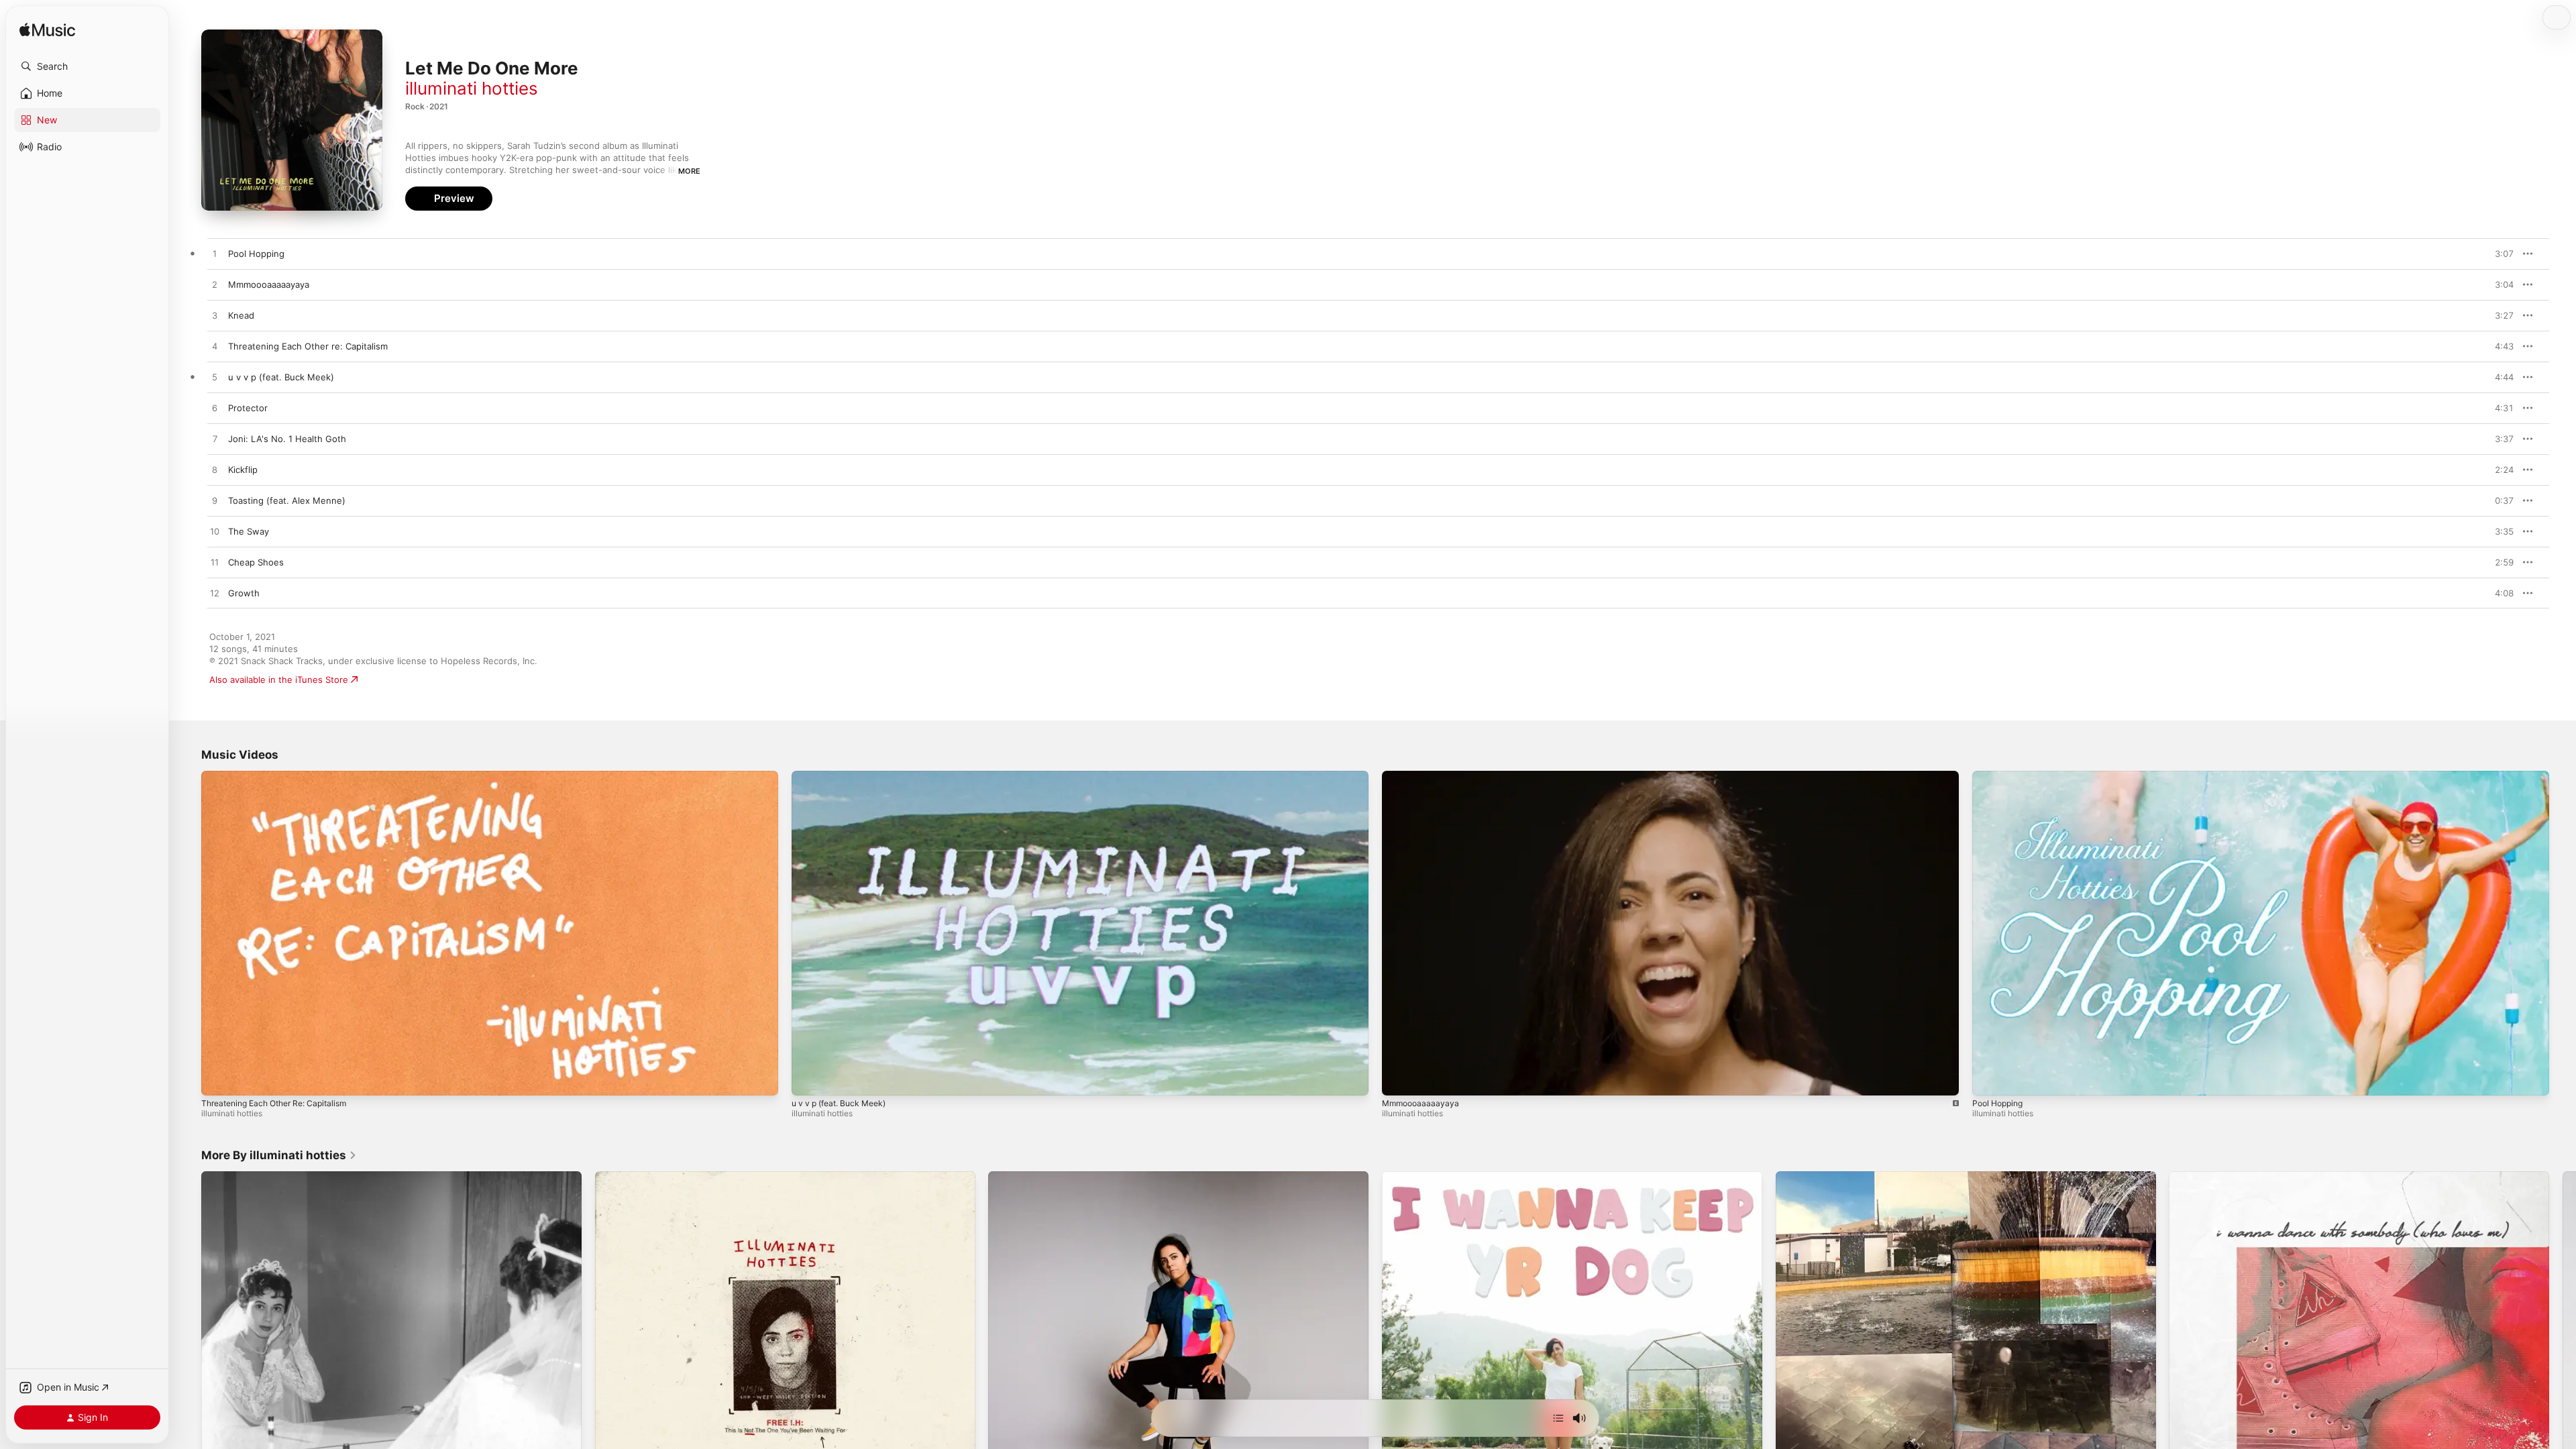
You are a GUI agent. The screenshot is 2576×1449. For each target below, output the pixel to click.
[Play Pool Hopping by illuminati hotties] (215, 254)
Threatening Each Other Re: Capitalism (274, 1103)
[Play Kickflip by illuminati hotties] (215, 470)
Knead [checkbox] (241, 315)
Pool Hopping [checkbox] (256, 254)
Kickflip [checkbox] (243, 470)
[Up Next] (1558, 1418)
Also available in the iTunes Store (279, 680)
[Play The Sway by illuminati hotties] (215, 532)
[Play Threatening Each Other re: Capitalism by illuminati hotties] (215, 347)
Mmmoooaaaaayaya (1420, 1103)
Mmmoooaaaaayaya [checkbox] (269, 284)
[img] (47, 31)
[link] (279, 1155)
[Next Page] (2563, 1362)
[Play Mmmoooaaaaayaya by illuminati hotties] (215, 285)
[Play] (218, 1079)
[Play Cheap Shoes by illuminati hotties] (215, 563)
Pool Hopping (1997, 1103)
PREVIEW (2499, 254)
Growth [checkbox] (244, 593)
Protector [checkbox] (248, 408)
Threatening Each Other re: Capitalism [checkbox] (308, 346)
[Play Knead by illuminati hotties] (215, 316)
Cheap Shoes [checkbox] (256, 562)
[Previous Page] (188, 1362)
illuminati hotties (472, 88)
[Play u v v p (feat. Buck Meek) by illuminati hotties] (215, 378)
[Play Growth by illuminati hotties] (215, 594)
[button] (87, 66)
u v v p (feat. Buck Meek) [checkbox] (281, 377)
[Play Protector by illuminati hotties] (215, 409)
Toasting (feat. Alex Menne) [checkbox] (287, 500)
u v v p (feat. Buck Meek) (839, 1103)
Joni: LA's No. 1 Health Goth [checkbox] (287, 439)
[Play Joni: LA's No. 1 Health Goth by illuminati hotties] (215, 439)
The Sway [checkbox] (249, 531)
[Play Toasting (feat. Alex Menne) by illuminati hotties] (215, 501)
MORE (689, 171)
